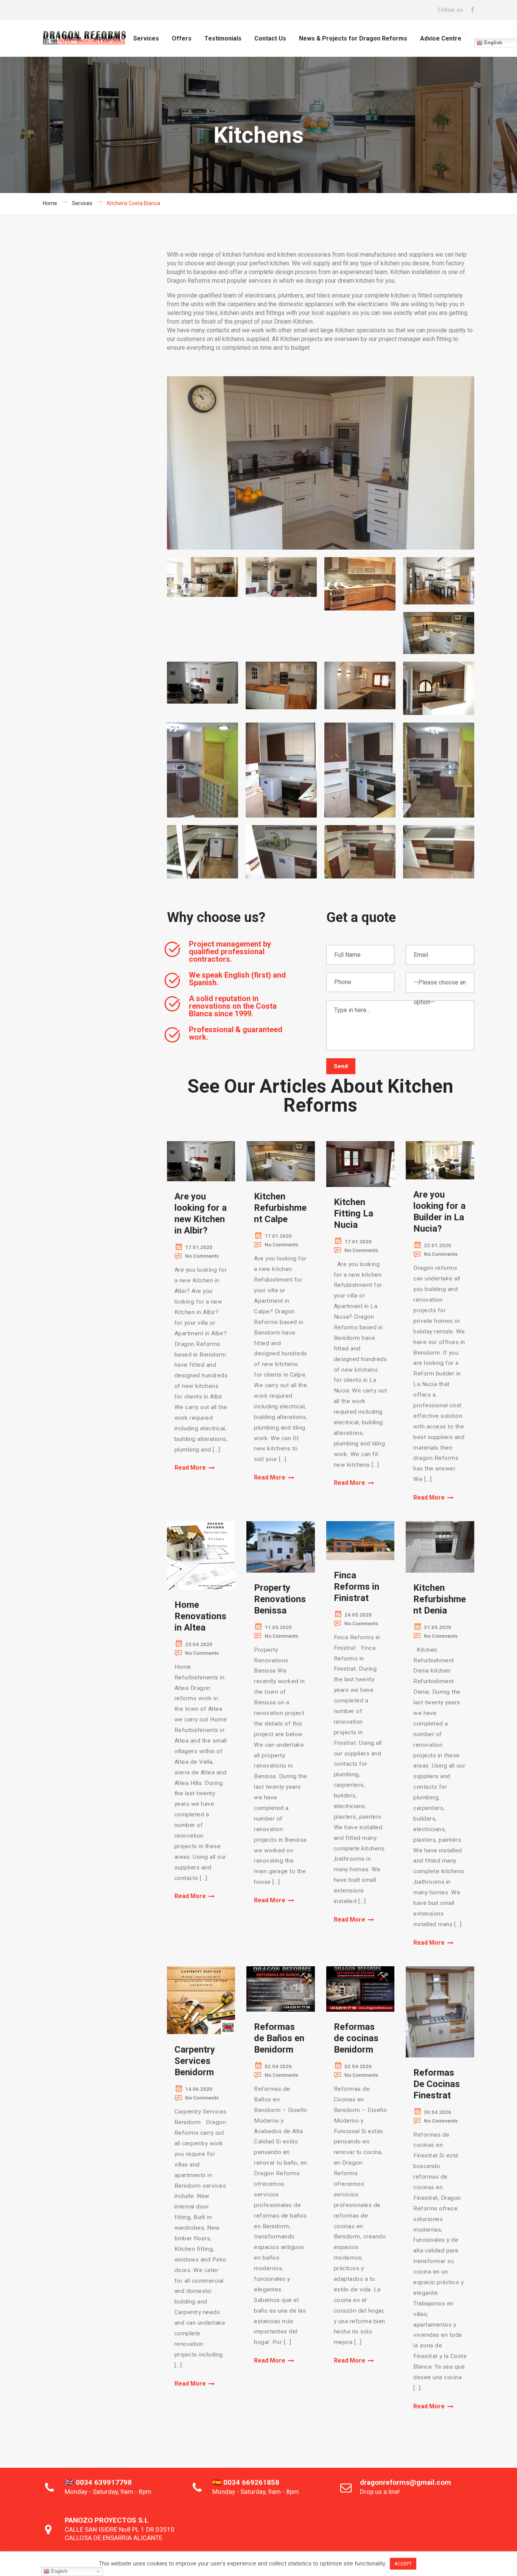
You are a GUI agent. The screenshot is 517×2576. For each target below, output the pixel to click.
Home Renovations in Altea (200, 1616)
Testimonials (223, 38)
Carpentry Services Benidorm (195, 2061)
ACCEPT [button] (403, 2564)
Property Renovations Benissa (280, 1599)
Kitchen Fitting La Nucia (353, 1213)
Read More (190, 1468)
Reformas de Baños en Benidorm (279, 2038)
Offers (182, 38)
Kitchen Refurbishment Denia (440, 1599)
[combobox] (440, 983)
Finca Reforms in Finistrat (357, 1587)
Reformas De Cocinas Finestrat (437, 2084)
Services (146, 38)
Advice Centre (441, 38)
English (58, 2571)
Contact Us (270, 38)
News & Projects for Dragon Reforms (353, 38)
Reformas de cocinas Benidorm (356, 2038)
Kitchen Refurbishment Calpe (280, 1208)
